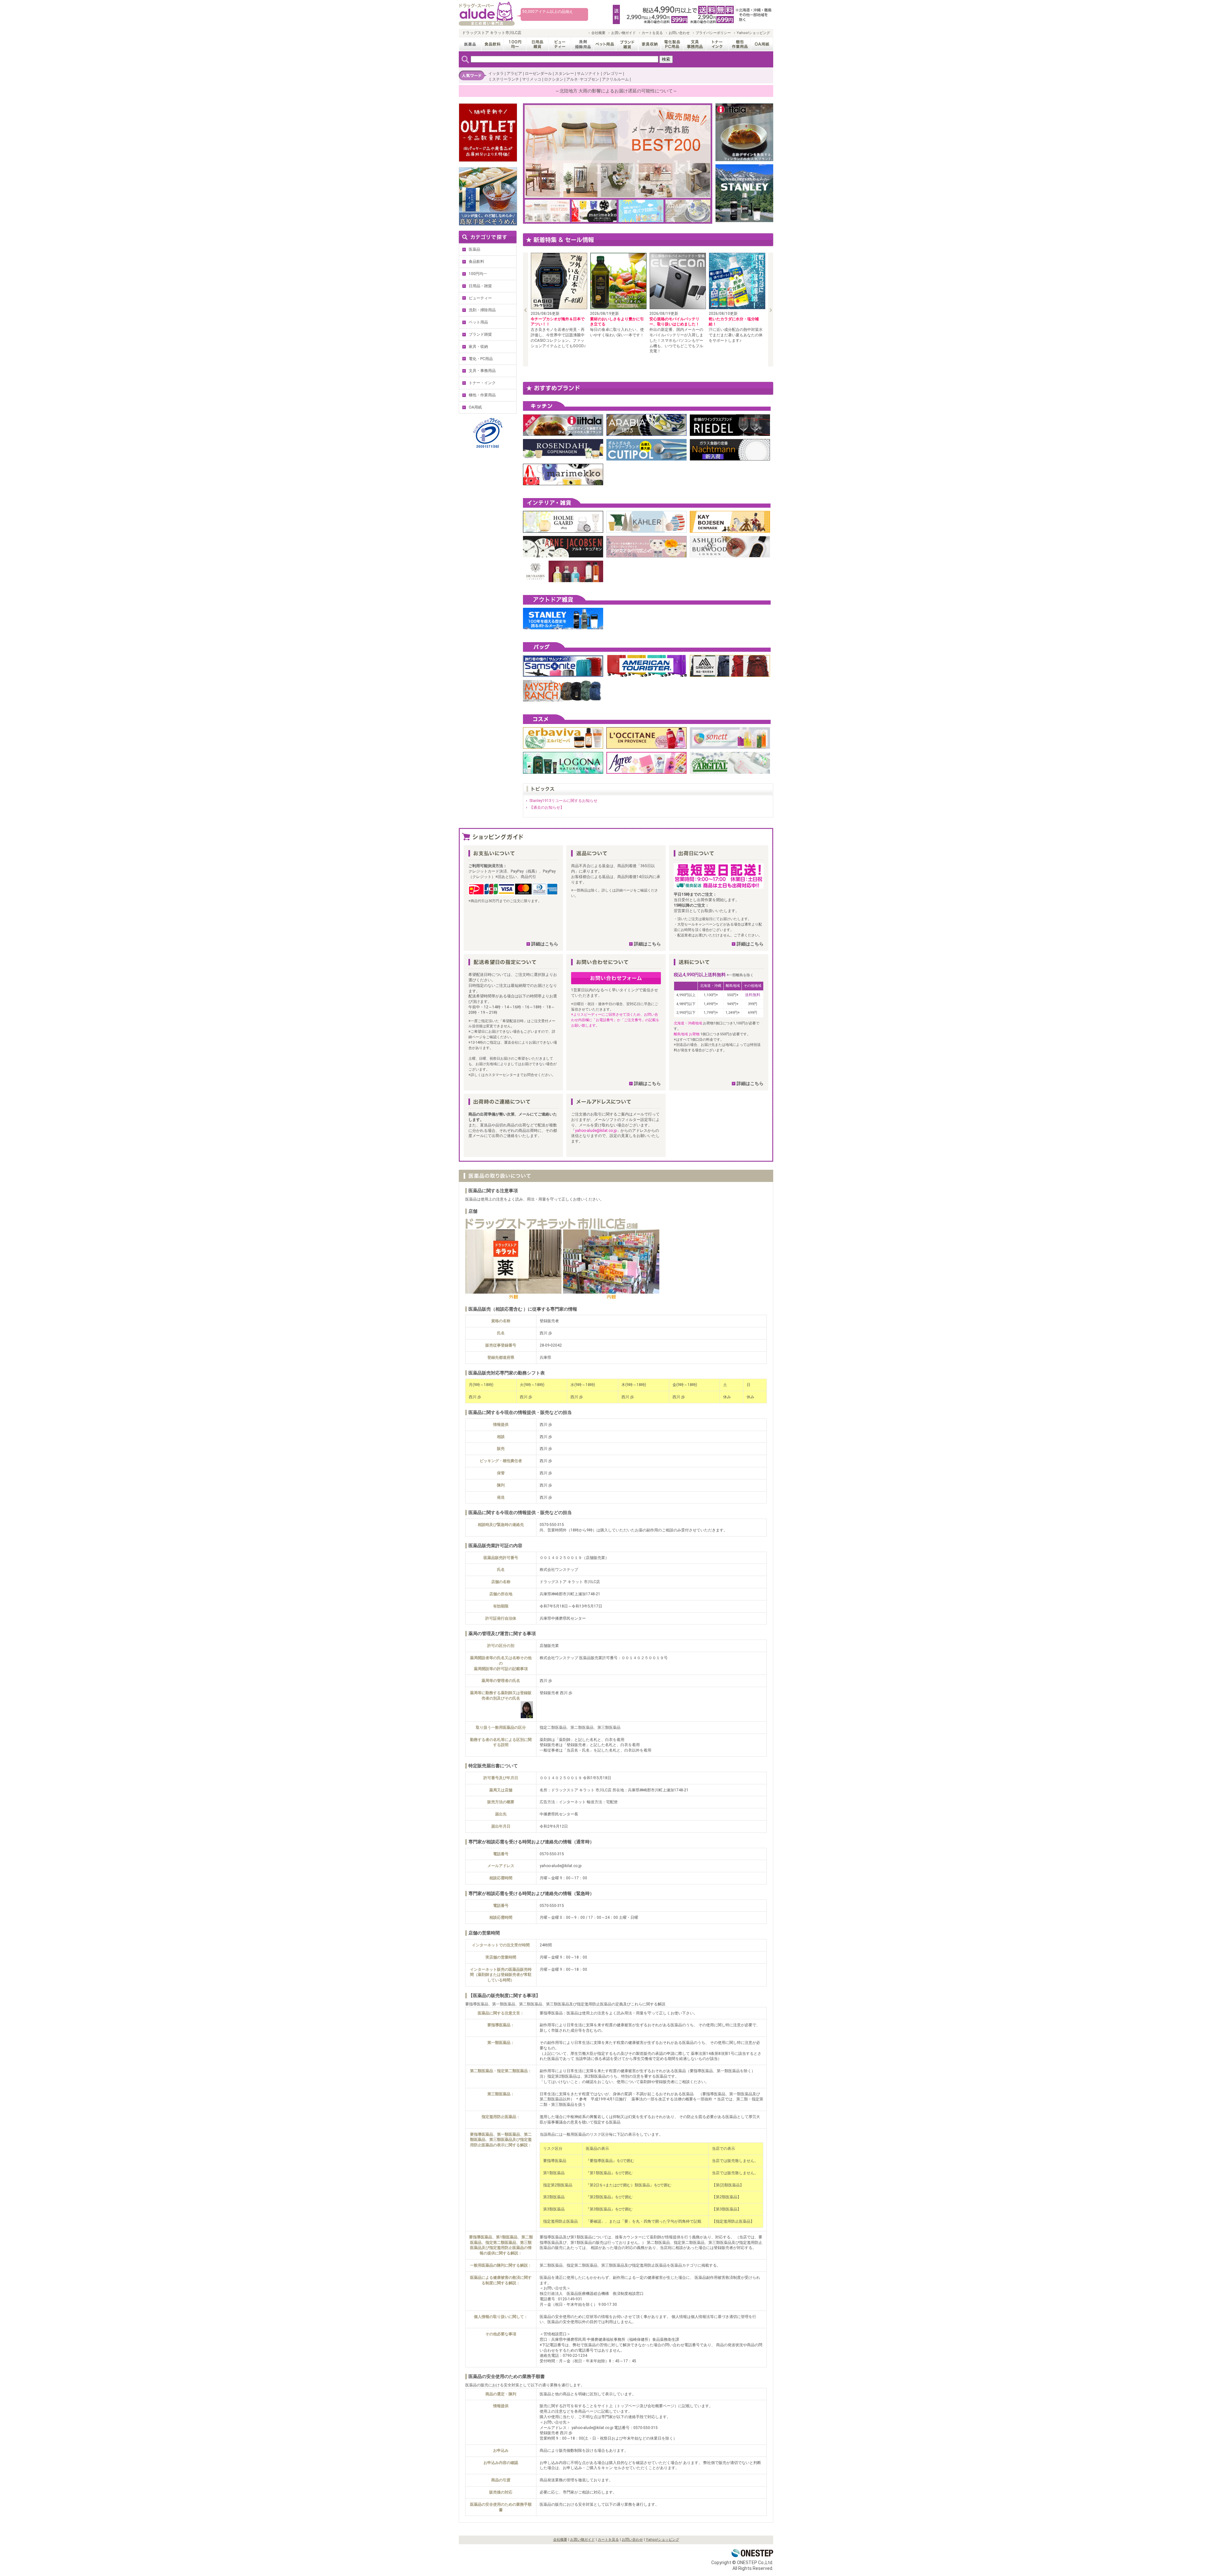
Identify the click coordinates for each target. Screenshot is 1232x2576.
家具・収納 (478, 347)
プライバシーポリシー (713, 33)
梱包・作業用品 (482, 395)
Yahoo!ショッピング (753, 33)
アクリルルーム (615, 79)
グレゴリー (612, 73)
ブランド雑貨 (480, 334)
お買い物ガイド (624, 33)
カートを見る (652, 33)
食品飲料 (476, 262)
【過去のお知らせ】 (547, 807)
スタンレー (564, 73)
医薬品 (475, 249)
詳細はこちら (545, 944)
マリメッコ (532, 79)
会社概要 (598, 33)
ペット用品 (478, 322)
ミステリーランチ (504, 79)
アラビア (514, 73)
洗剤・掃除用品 (482, 310)
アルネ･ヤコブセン (583, 79)
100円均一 (478, 274)
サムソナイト (588, 73)
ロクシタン (554, 79)
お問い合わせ (679, 33)
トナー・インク (482, 383)
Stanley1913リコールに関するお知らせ (563, 801)
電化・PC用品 (481, 359)
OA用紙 (475, 407)
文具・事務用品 (482, 371)
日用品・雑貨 (480, 286)
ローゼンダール (538, 73)
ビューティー (480, 298)
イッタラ (496, 73)
